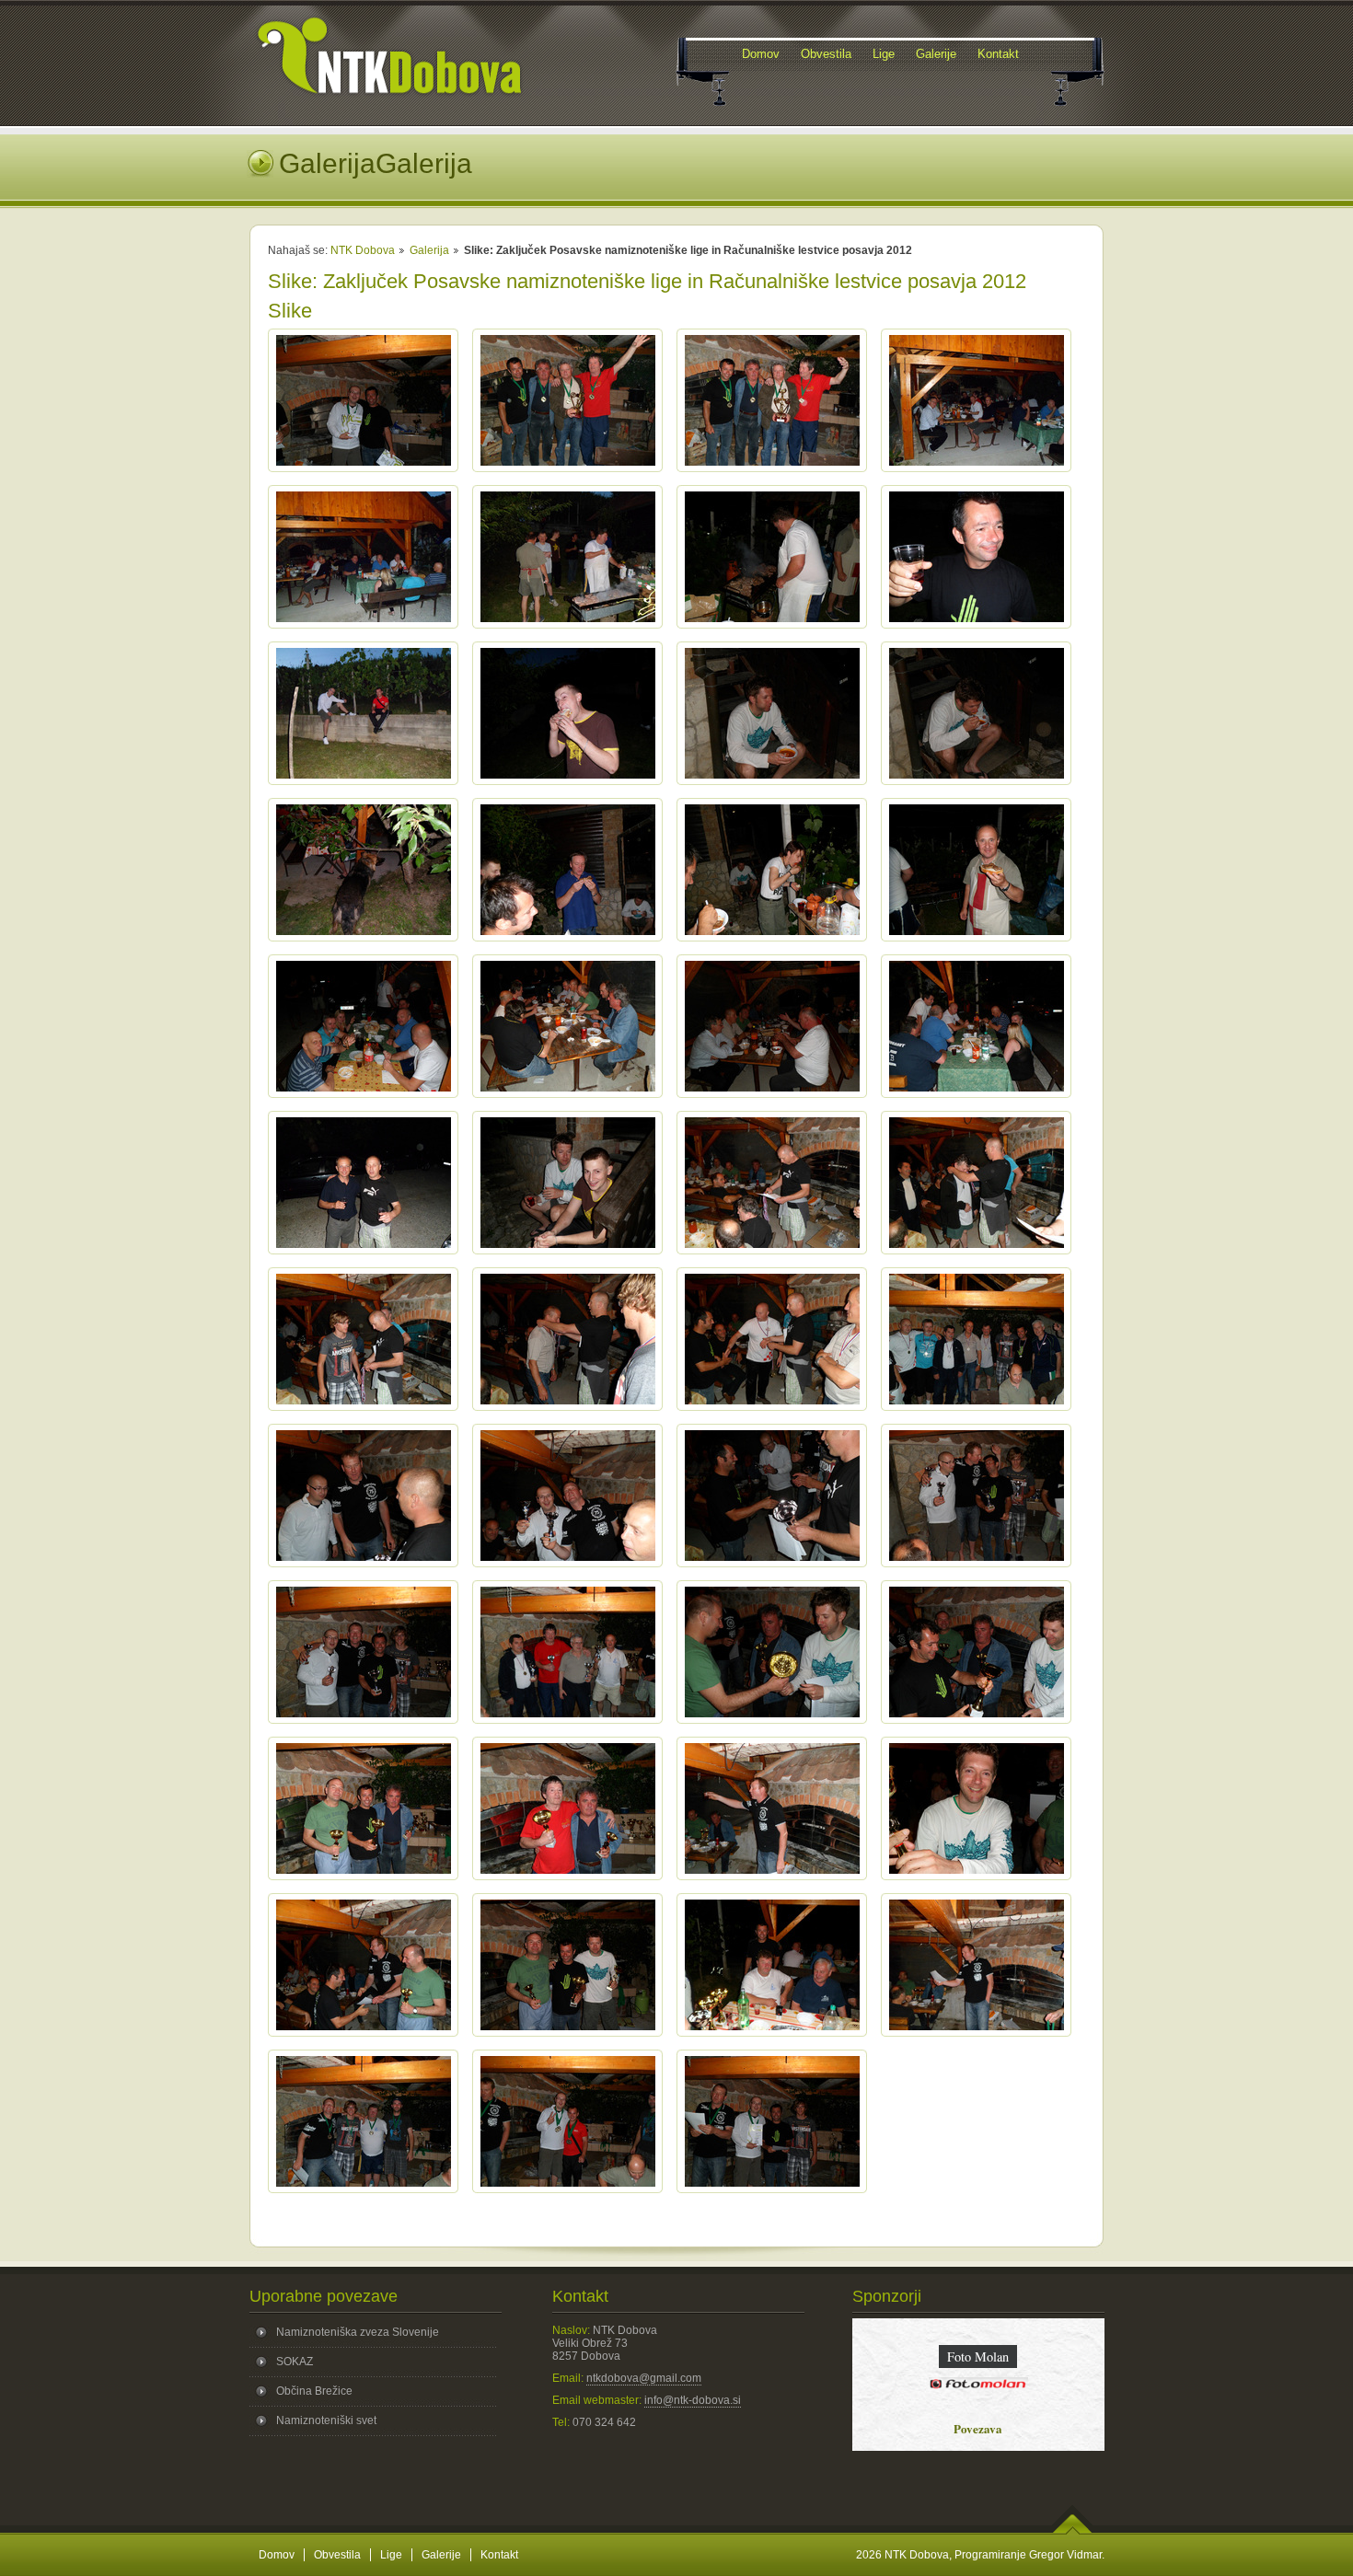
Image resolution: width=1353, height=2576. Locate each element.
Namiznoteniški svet (326, 2420)
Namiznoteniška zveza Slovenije (358, 2332)
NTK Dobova (363, 250)
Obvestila (337, 2555)
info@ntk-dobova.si (693, 2400)
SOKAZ (295, 2362)
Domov (277, 2555)
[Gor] (1073, 2531)
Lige (391, 2555)
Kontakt (499, 2555)
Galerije (441, 2555)
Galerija (429, 250)
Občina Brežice (314, 2391)
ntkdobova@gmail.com (644, 2378)
